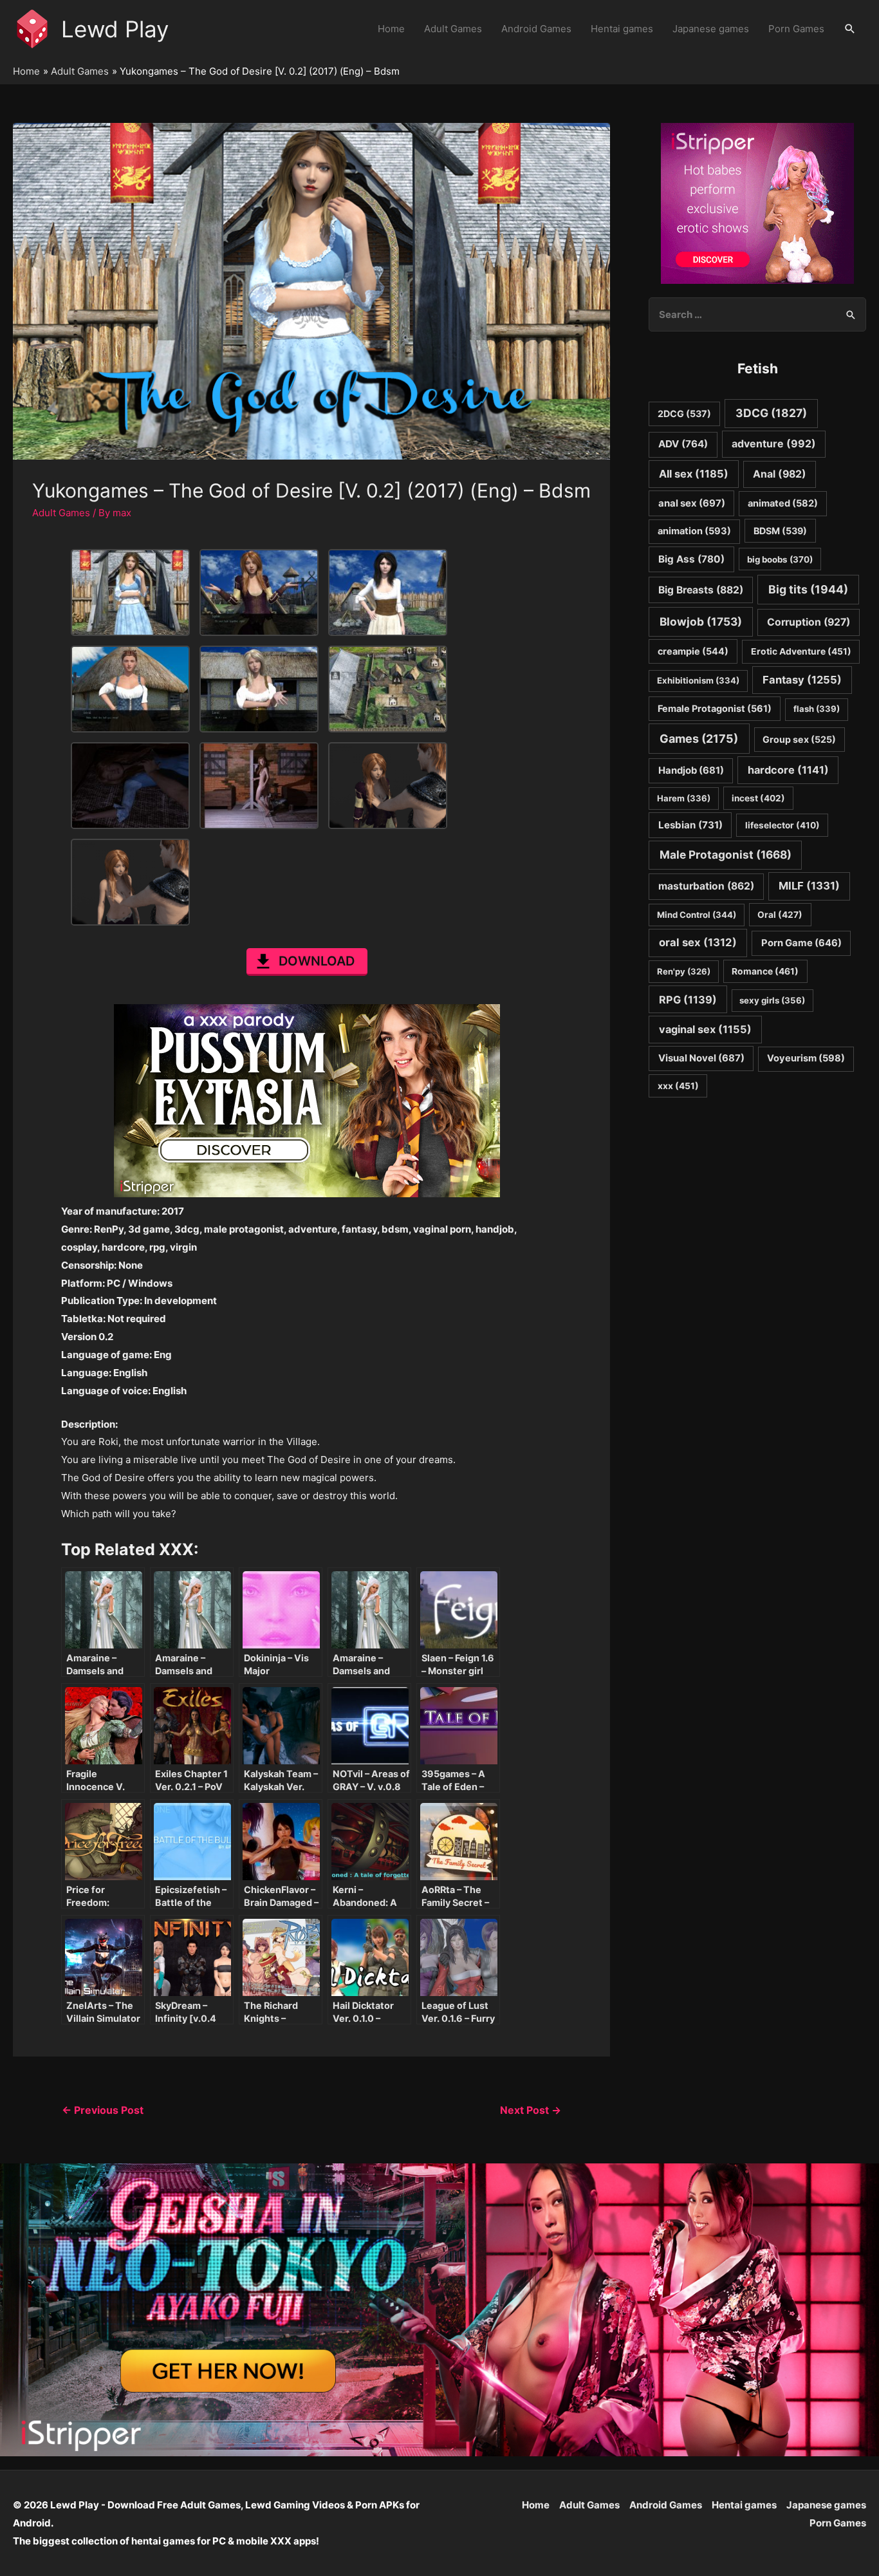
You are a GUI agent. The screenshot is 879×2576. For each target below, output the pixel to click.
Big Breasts (701, 590)
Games (699, 739)
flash (817, 709)
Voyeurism (806, 1058)
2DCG (684, 414)
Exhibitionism (698, 680)
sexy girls (772, 1000)
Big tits (808, 589)
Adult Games (453, 29)
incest (758, 798)
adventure (774, 444)
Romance (765, 971)
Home (391, 29)
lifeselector (782, 825)
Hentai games (622, 29)
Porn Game (801, 943)
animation (694, 531)
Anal (780, 474)
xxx (678, 1086)
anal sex (692, 503)
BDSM (780, 531)
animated (783, 503)
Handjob (691, 770)
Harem (684, 798)
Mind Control (697, 915)
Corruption (809, 622)
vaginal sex (705, 1029)
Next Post (531, 2110)
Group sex (799, 739)
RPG (688, 1000)
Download (317, 961)
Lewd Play (115, 29)
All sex (694, 474)
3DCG (771, 413)
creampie (693, 651)
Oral (780, 915)
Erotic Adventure (801, 651)
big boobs (780, 559)
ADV (683, 444)
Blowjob (701, 621)
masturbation (706, 886)
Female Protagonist (715, 708)
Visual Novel (701, 1058)
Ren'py (684, 971)
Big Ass (691, 559)
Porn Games (796, 29)
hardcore (788, 770)
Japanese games (711, 29)
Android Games (536, 29)
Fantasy (802, 680)
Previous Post (103, 2110)
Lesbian (690, 825)
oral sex (698, 942)
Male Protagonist (726, 854)
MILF (809, 886)
